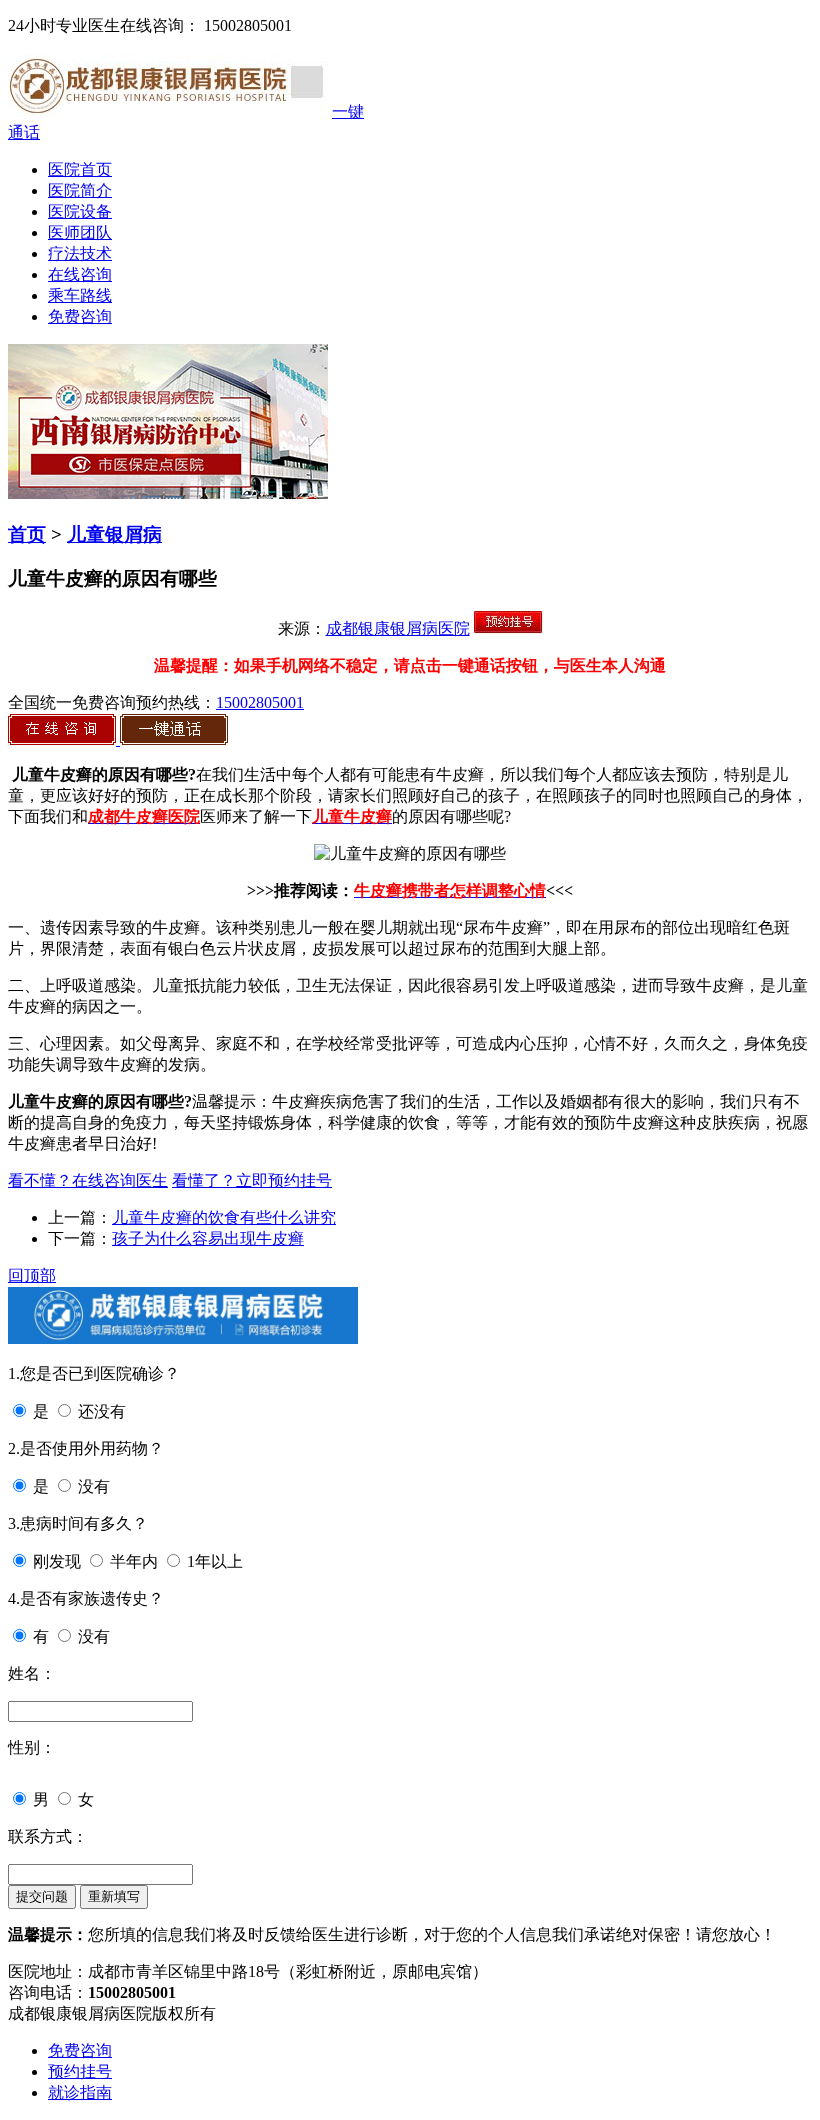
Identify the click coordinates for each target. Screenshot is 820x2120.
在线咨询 (80, 274)
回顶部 (32, 1275)
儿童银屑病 (114, 534)
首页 (27, 534)
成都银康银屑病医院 (398, 628)
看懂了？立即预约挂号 (252, 1180)
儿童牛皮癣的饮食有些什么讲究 (224, 1217)
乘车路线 (80, 295)
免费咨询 (80, 316)
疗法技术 (80, 253)
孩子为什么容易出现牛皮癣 (208, 1238)
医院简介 (80, 190)
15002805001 (260, 702)
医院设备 (80, 211)
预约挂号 (80, 2071)
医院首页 (80, 169)
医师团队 (80, 232)
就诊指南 (80, 2092)
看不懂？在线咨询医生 (88, 1180)
